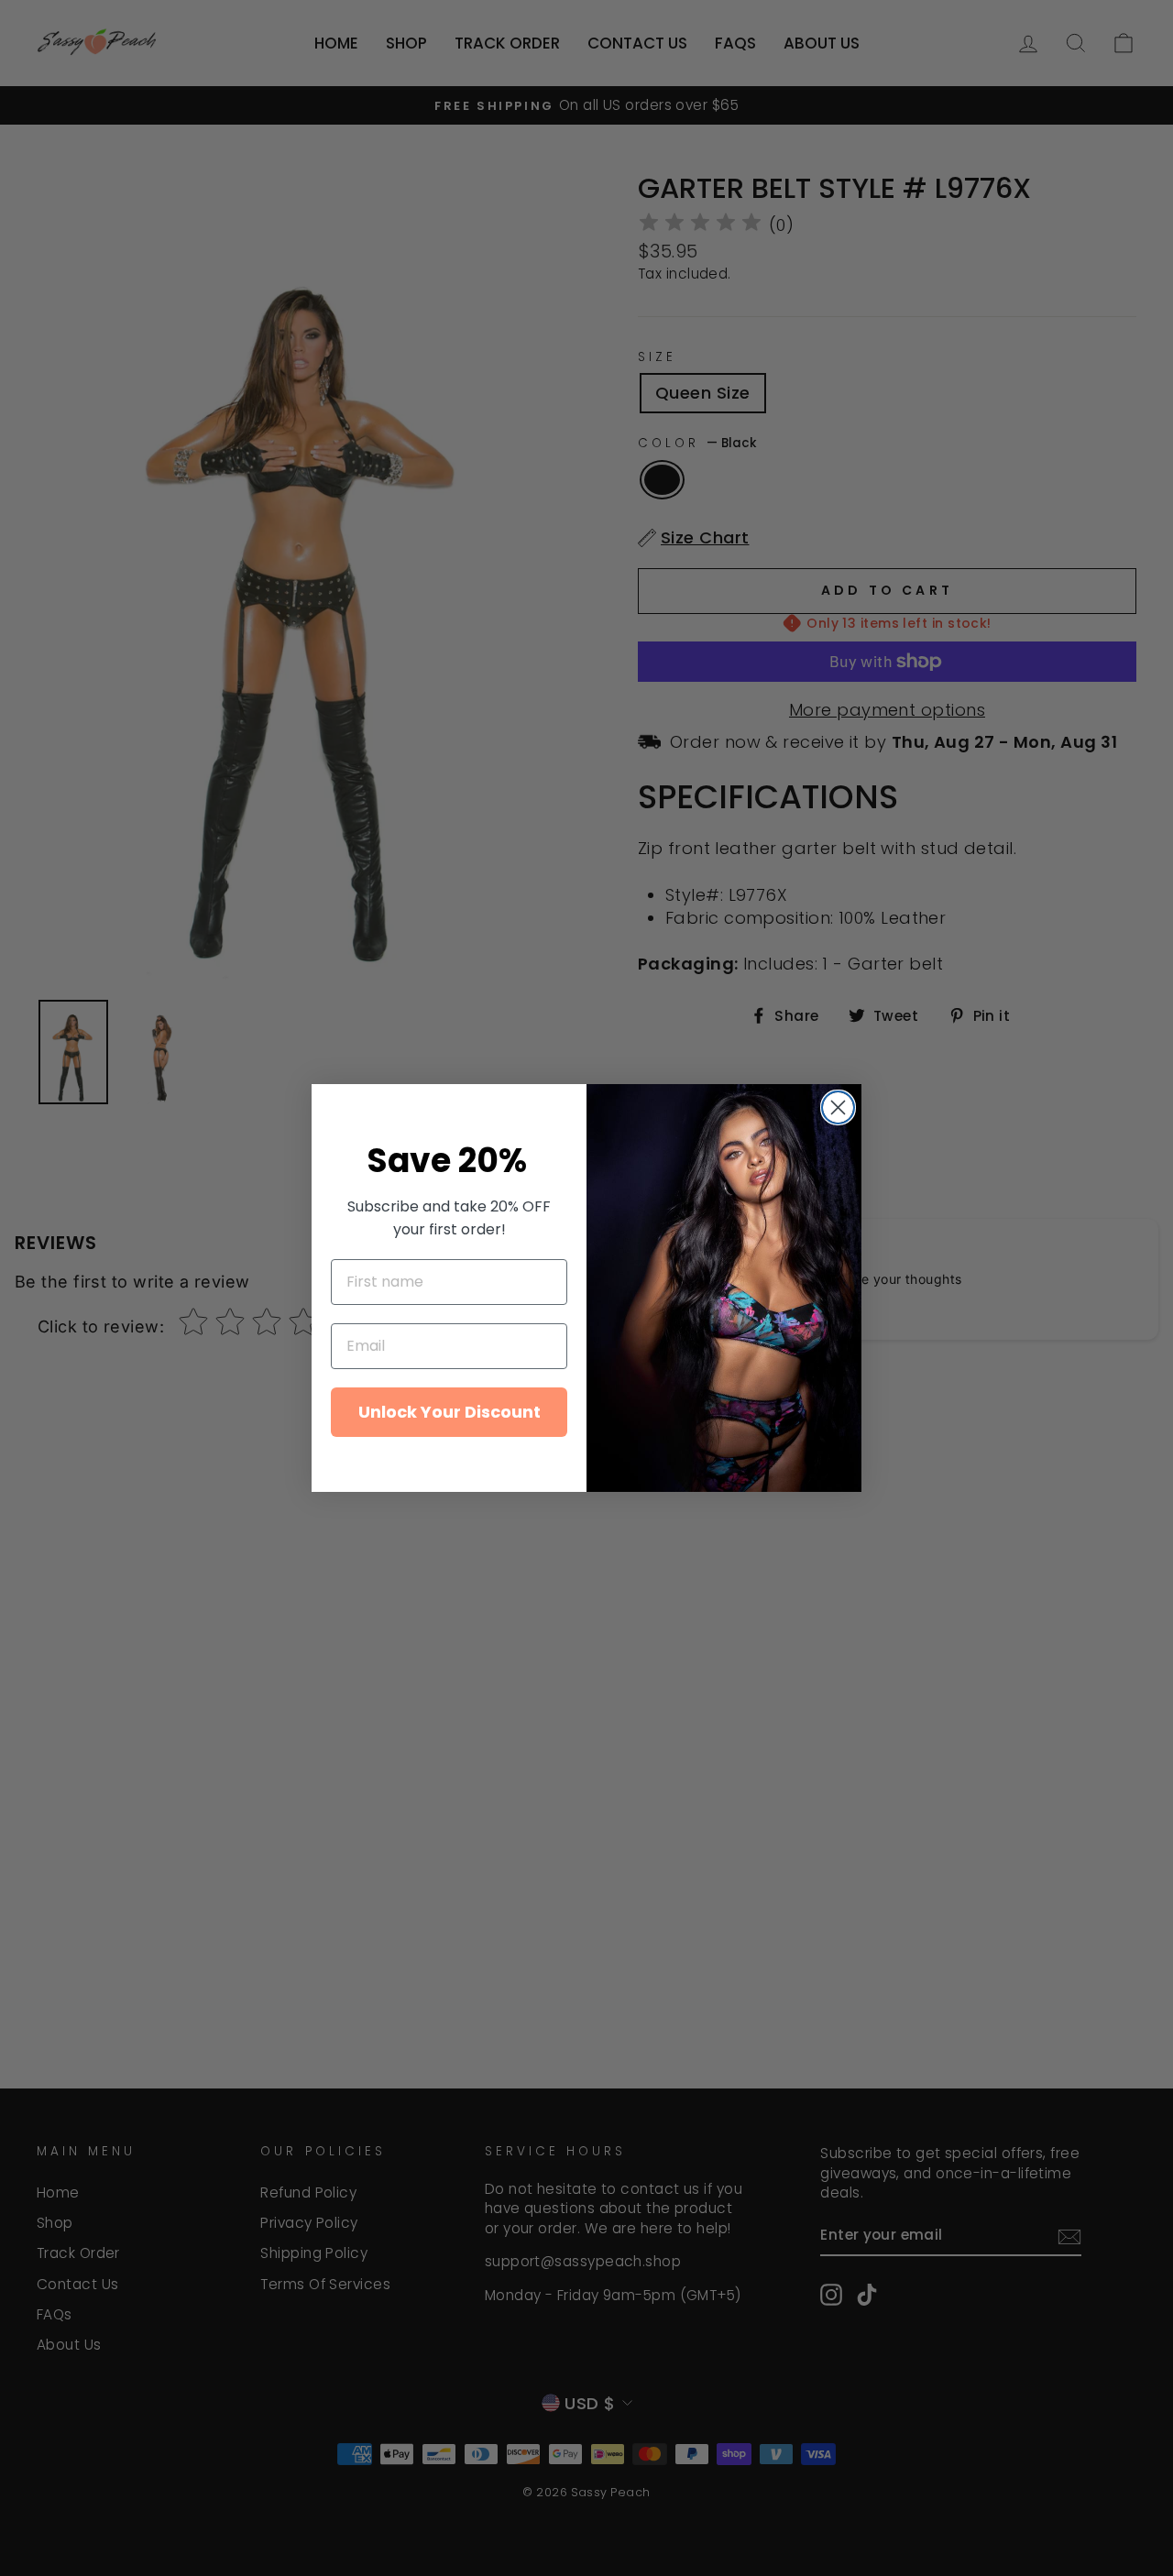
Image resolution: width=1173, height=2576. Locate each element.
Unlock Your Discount (449, 1412)
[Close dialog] (838, 1107)
